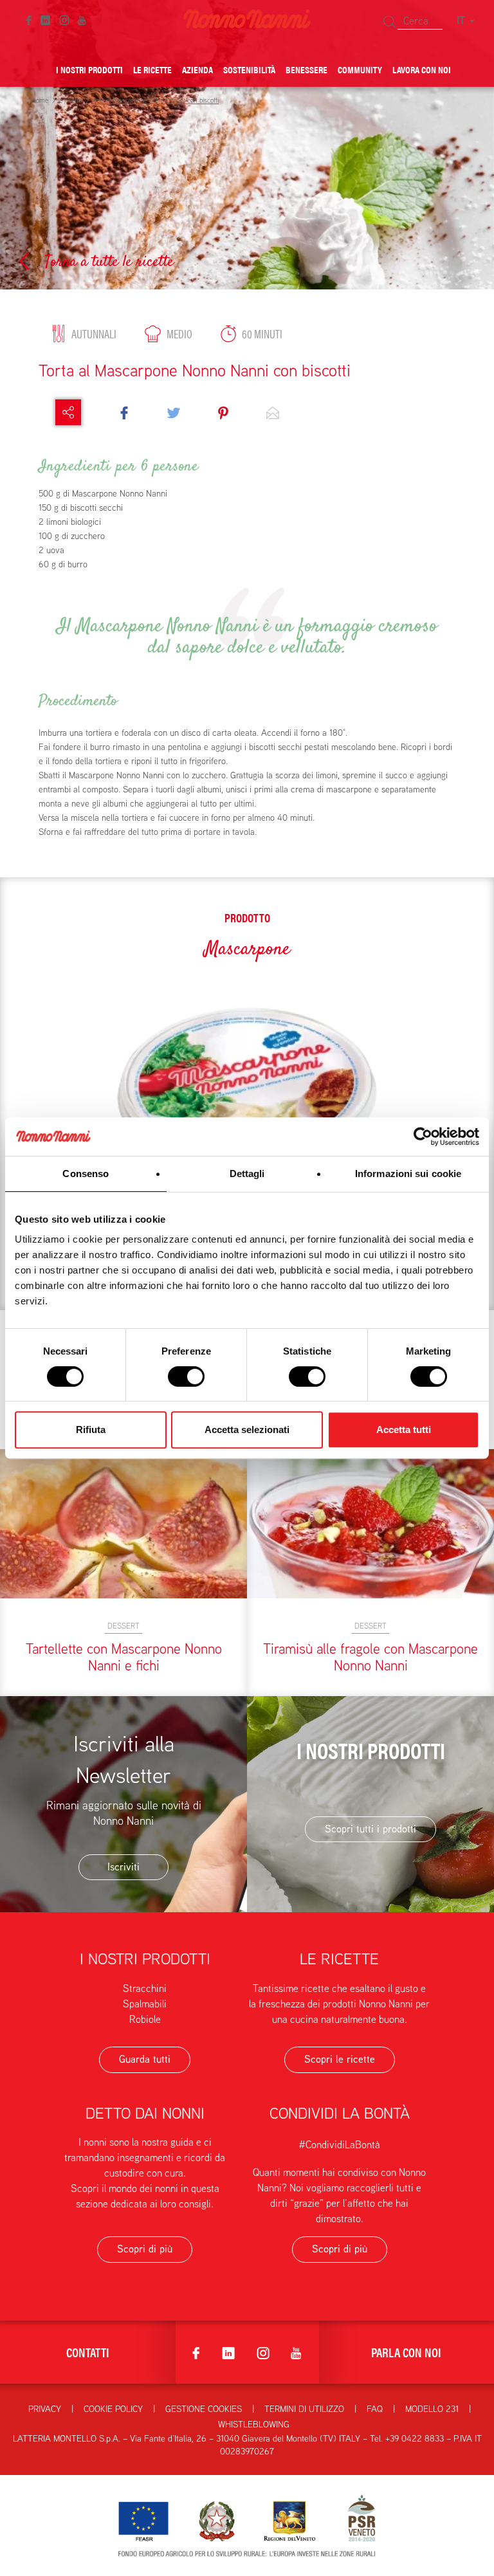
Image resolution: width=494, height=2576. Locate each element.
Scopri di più (145, 2249)
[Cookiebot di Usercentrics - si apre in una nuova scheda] (423, 1137)
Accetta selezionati (247, 1430)
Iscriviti (123, 1867)
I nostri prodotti (89, 69)
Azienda (197, 69)
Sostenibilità (249, 69)
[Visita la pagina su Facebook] (29, 19)
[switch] (186, 1376)
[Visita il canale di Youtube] (82, 19)
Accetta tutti (404, 1430)
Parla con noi (406, 2352)
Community (360, 69)
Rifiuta (91, 1430)
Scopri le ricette (340, 2059)
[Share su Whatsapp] (273, 412)
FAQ (375, 2409)
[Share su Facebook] (124, 412)
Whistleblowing (254, 2424)
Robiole (145, 2019)
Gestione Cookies (204, 2409)
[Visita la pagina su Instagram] (64, 19)
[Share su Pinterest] (223, 412)
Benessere (306, 69)
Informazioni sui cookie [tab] (408, 1174)
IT (462, 20)
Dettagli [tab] (247, 1174)
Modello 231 (432, 2409)
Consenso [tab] (86, 1174)
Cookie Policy (113, 2409)
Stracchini (145, 1988)
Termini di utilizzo (304, 2409)
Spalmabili (145, 2004)
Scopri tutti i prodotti (370, 1829)
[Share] (68, 412)
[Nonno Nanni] (247, 18)
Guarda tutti (145, 2059)
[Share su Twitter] (174, 412)
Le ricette (152, 69)
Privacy (45, 2409)
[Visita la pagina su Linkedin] (45, 19)
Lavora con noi (422, 69)
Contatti (88, 2352)
